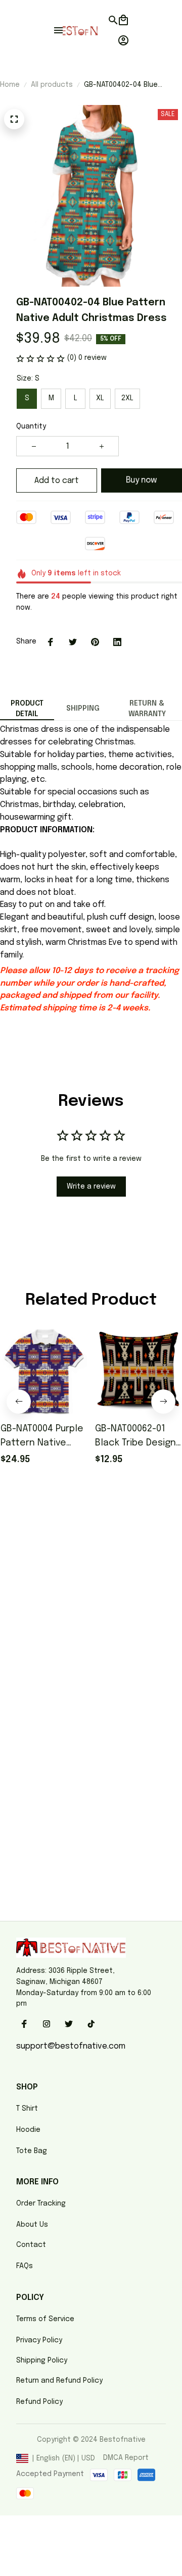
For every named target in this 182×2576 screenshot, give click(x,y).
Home (10, 85)
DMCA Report (126, 2458)
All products (52, 85)
